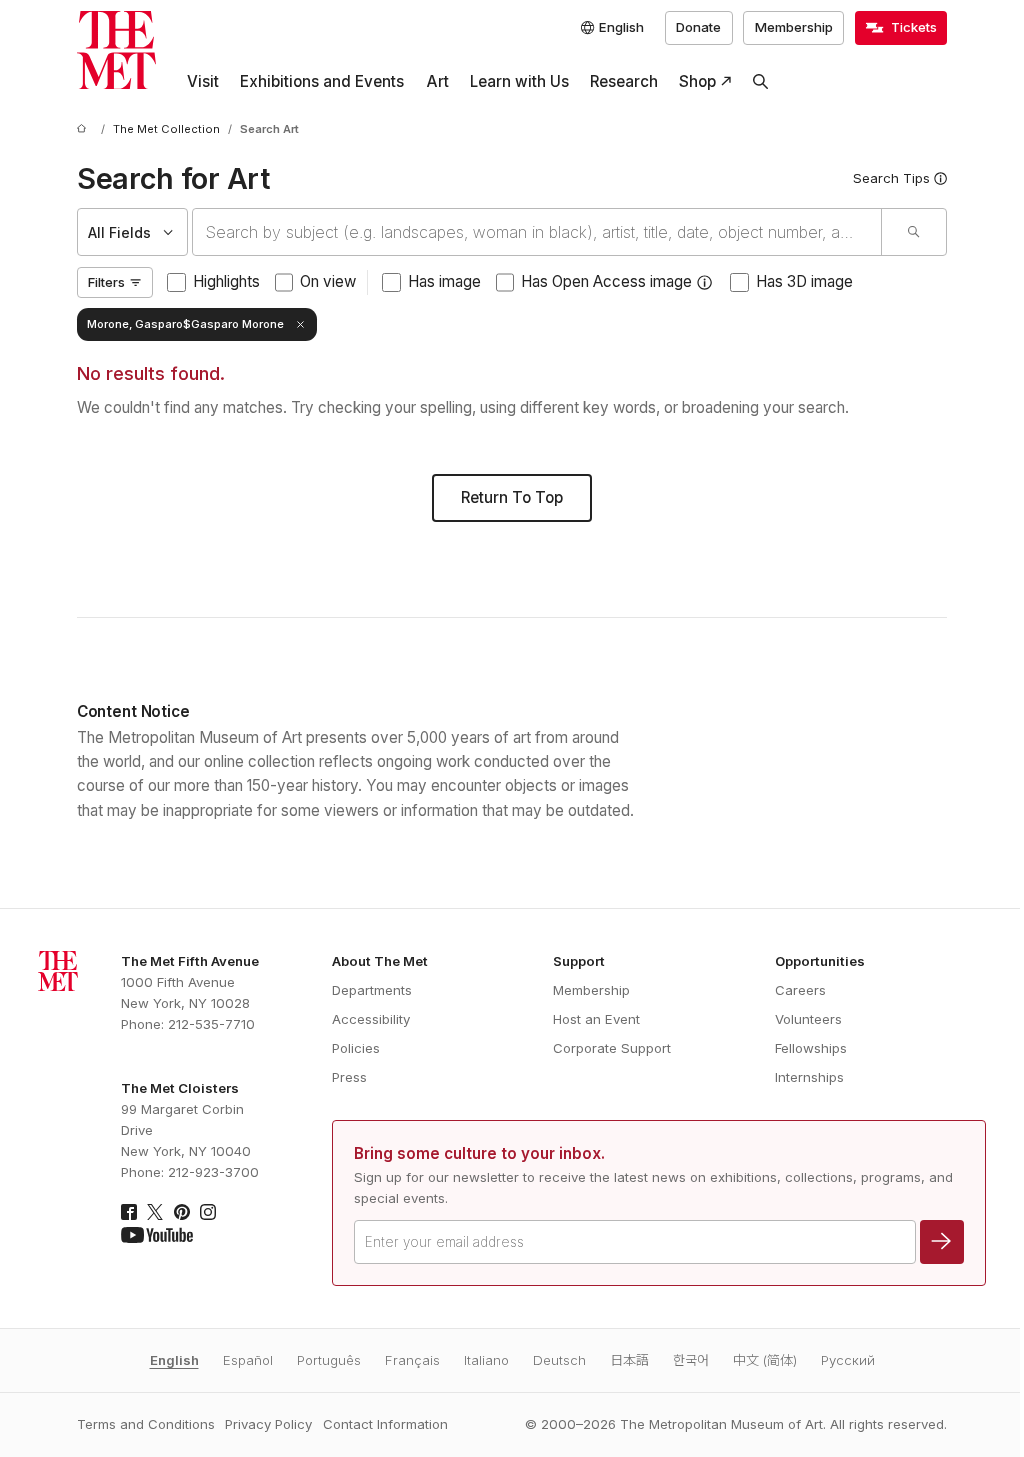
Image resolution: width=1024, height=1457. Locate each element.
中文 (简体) (765, 1360)
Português (329, 1360)
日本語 (629, 1360)
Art (437, 81)
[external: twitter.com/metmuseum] (155, 1212)
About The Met (380, 961)
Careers (800, 990)
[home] (85, 130)
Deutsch (559, 1360)
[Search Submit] (914, 232)
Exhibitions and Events (322, 81)
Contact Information (385, 1424)
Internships (809, 1077)
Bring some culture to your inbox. (479, 1153)
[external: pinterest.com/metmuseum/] (182, 1212)
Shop (697, 81)
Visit (203, 81)
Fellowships (811, 1048)
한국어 (691, 1360)
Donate (698, 27)
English (174, 1360)
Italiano (486, 1360)
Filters (106, 282)
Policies (356, 1048)
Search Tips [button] (891, 178)
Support (579, 961)
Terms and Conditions (146, 1424)
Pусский (848, 1360)
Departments (372, 990)
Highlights (226, 281)
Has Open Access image (606, 281)
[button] (704, 282)
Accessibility (371, 1019)
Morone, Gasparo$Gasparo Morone (185, 324)
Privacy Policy (268, 1424)
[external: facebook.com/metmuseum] (129, 1212)
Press (349, 1077)
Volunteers (808, 1019)
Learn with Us (519, 81)
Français (412, 1360)
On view (328, 281)
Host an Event (596, 1019)
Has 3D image (804, 281)
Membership (794, 27)
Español (248, 1360)
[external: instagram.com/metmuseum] (208, 1212)
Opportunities (820, 961)
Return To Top (512, 497)
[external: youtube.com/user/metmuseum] (157, 1235)
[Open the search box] (761, 82)
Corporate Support (612, 1048)
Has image (444, 281)
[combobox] (536, 232)
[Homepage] (116, 50)
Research (624, 81)
